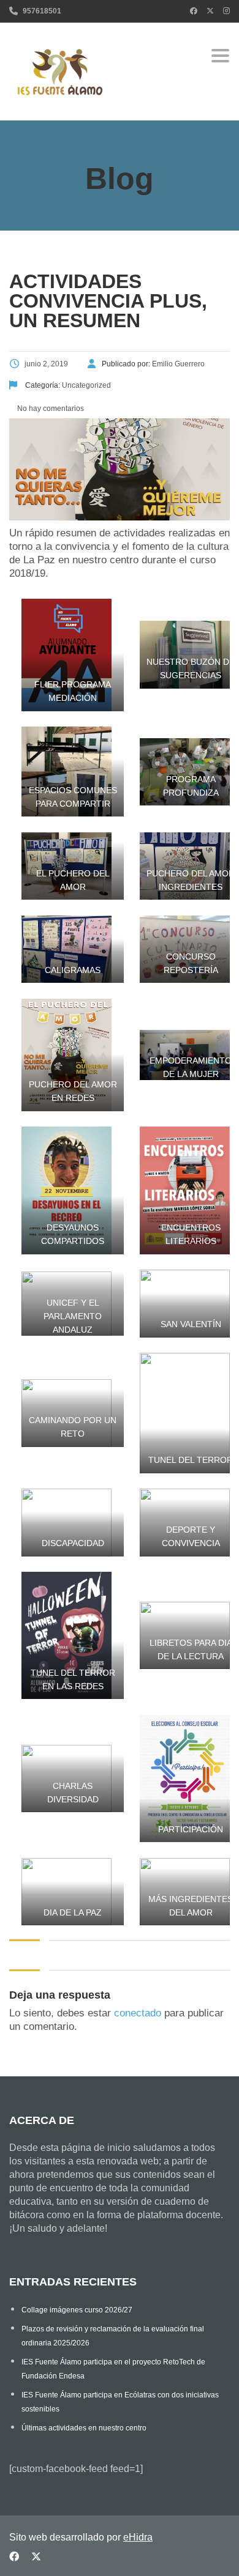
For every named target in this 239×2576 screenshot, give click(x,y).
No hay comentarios (50, 409)
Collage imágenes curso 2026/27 (77, 2310)
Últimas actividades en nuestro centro (84, 2428)
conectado (138, 2013)
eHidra (138, 2537)
